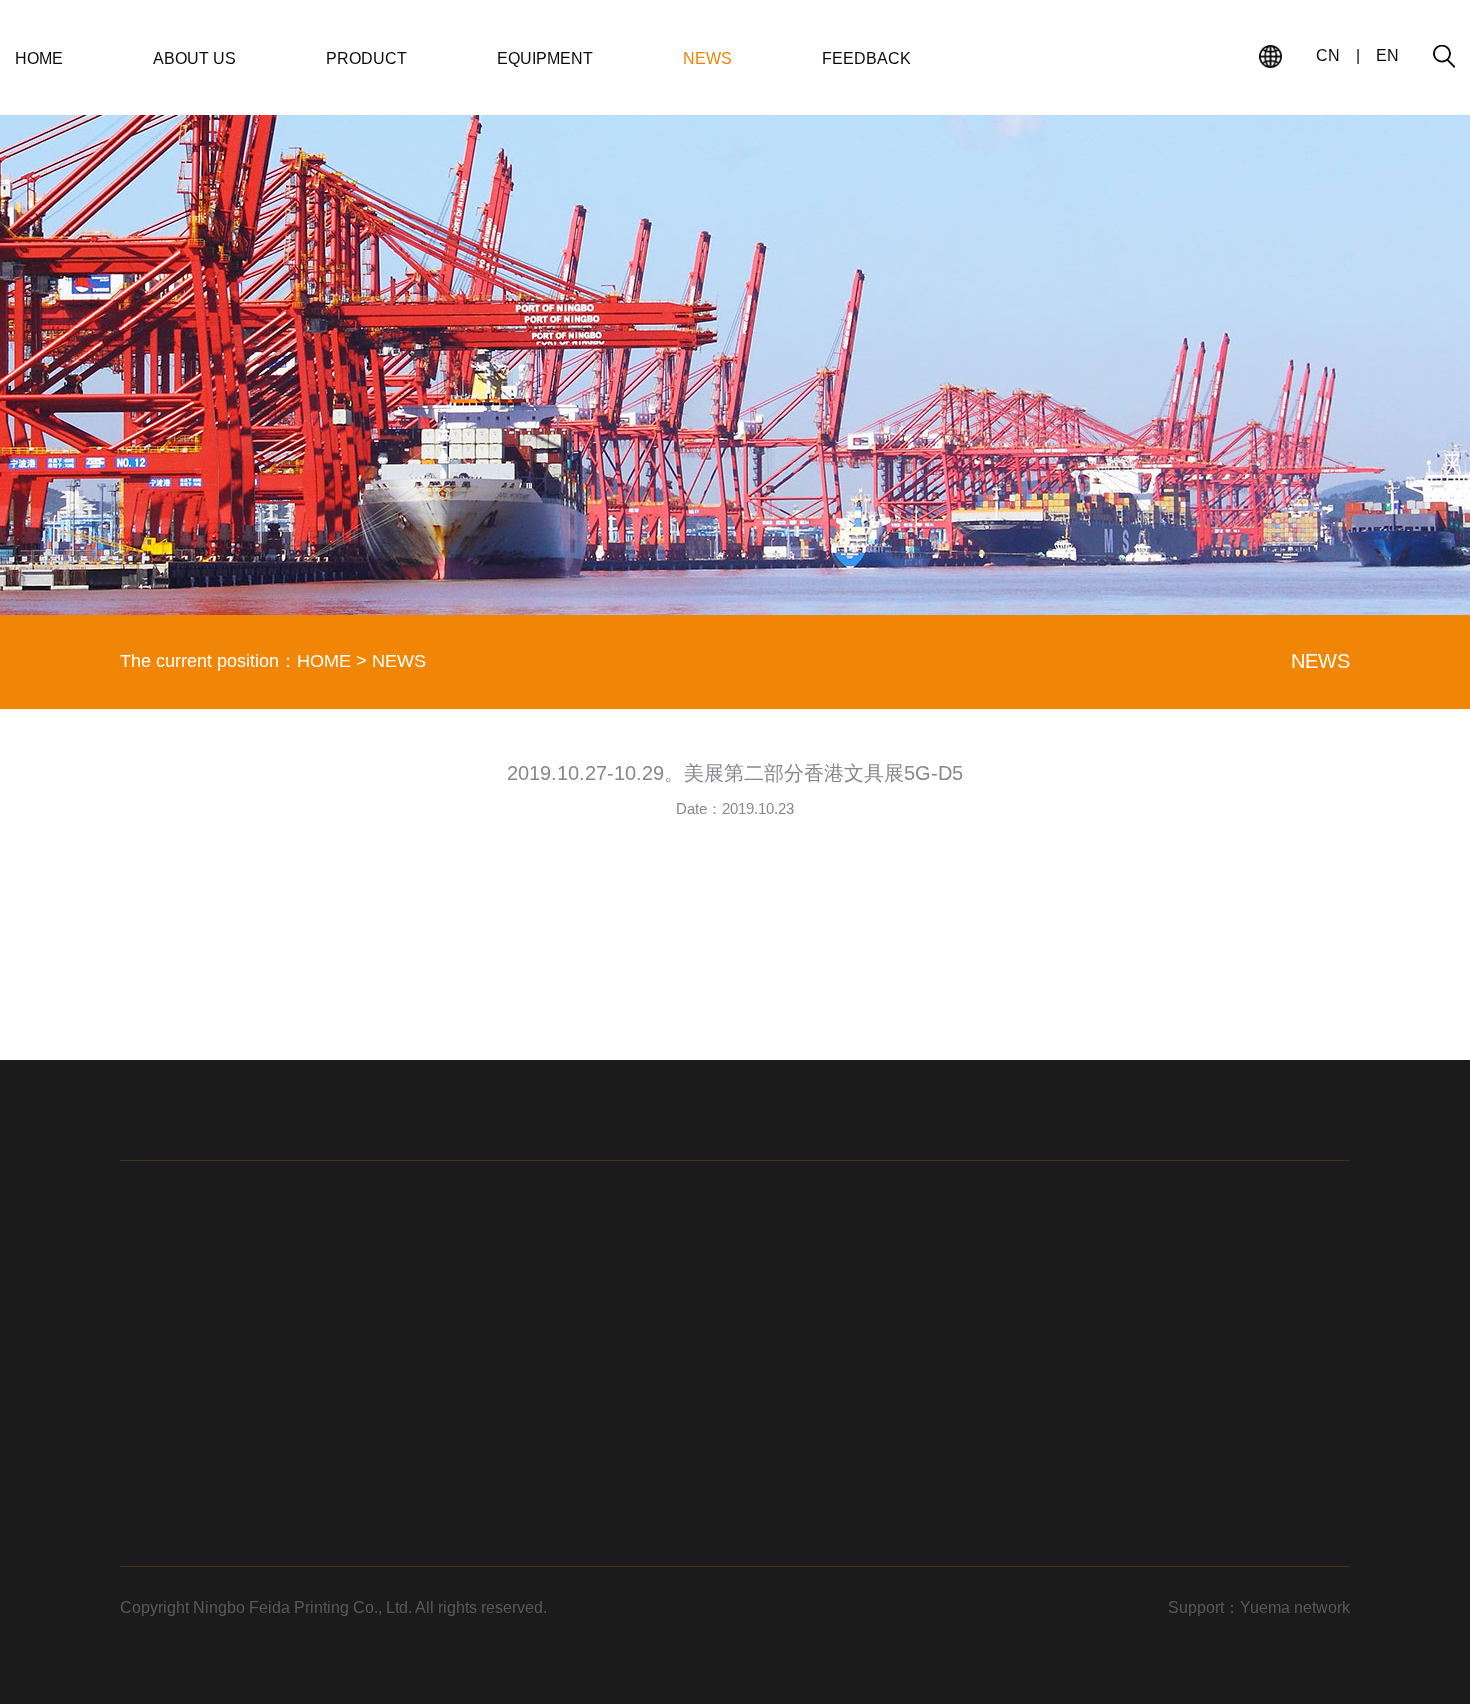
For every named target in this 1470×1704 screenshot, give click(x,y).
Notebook (494, 1382)
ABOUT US (194, 58)
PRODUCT (366, 58)
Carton (485, 1552)
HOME (39, 58)
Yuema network (1295, 1607)
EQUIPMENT (545, 58)
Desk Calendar (511, 1518)
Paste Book (500, 1484)
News (789, 1450)
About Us (801, 1382)
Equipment (806, 1416)
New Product (812, 1484)
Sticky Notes (503, 1416)
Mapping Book (509, 1450)
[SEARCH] (1444, 56)
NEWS (707, 58)
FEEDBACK (866, 58)
